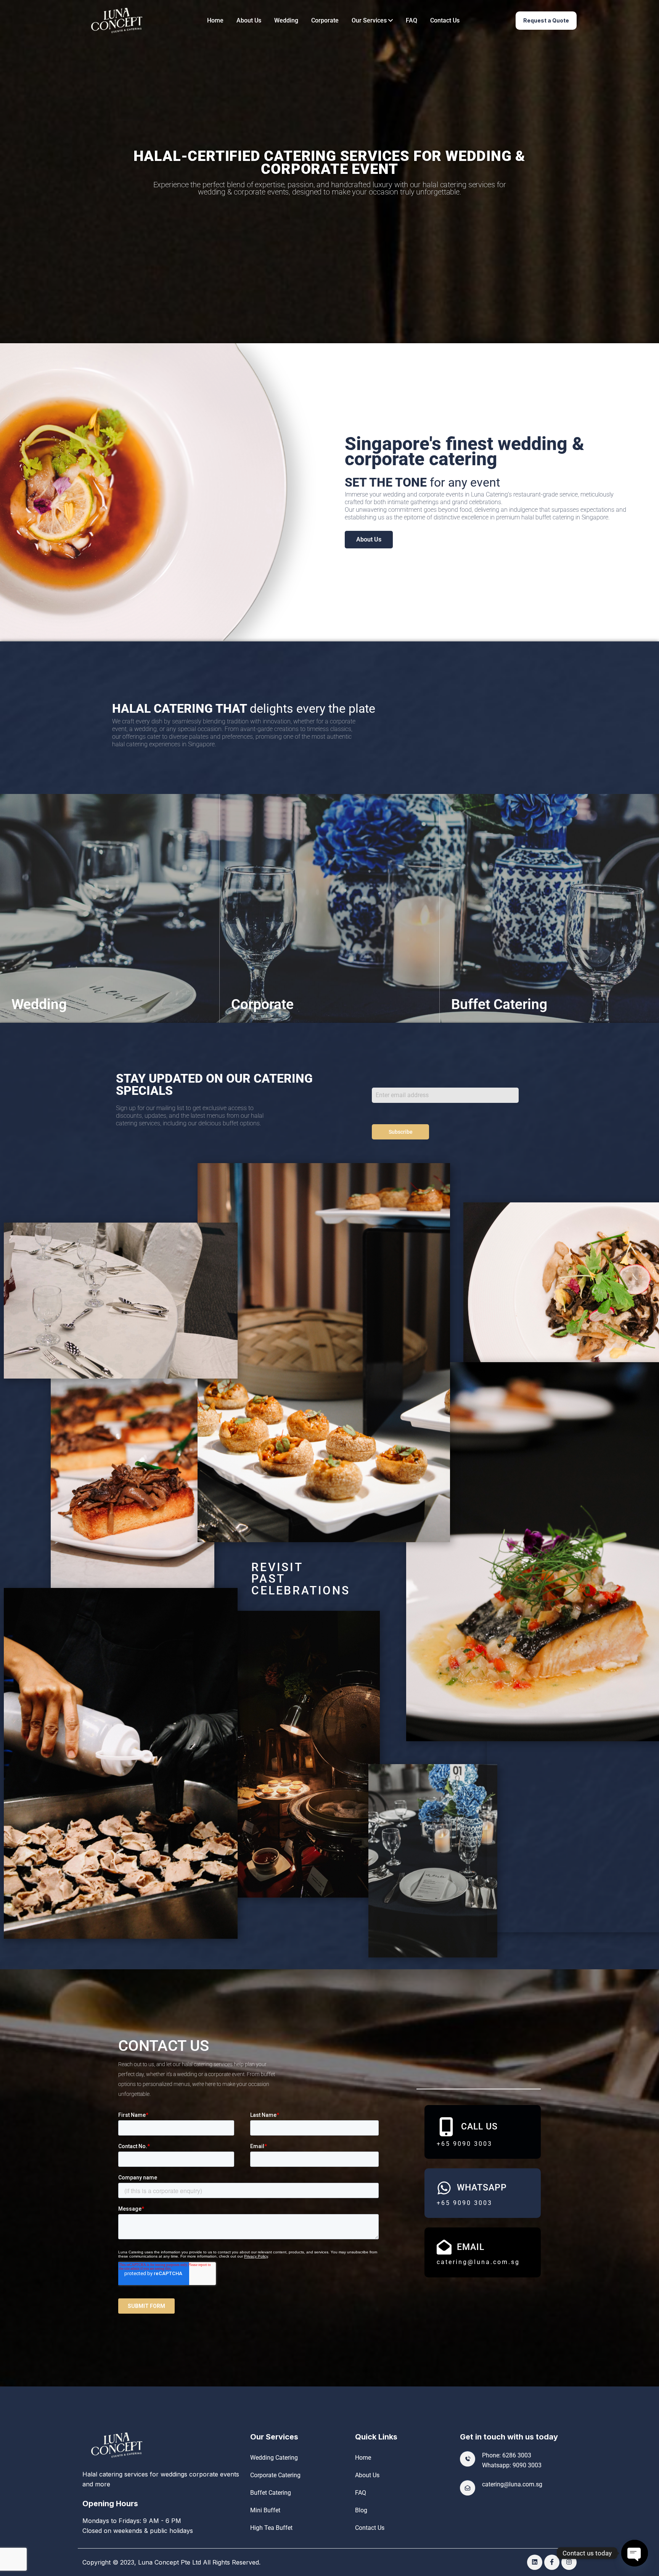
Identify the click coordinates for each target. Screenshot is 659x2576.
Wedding (286, 20)
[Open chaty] (635, 2553)
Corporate (325, 20)
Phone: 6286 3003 (507, 2455)
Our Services (370, 20)
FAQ (411, 20)
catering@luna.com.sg (512, 2484)
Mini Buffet (265, 2510)
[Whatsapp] (444, 2188)
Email (471, 2247)
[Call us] (446, 2127)
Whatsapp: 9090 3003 (512, 2465)
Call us (479, 2127)
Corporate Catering (275, 2475)
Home (215, 20)
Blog (361, 2510)
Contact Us (445, 20)
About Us (249, 20)
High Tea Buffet (271, 2528)
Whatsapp (482, 2188)
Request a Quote (546, 20)
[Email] (444, 2247)
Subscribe (401, 1132)
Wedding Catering (274, 2458)
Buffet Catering (271, 2493)
